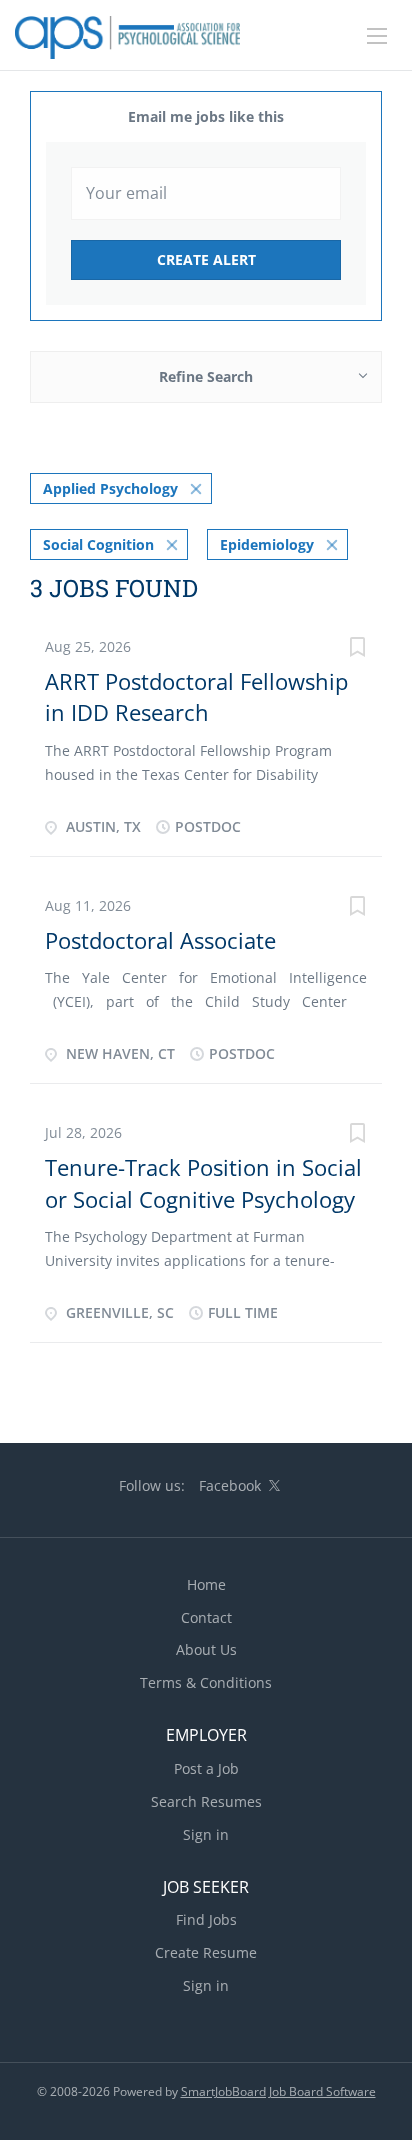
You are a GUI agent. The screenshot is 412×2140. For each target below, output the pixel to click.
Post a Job (206, 1768)
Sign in (206, 1834)
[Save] (357, 649)
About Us (206, 1649)
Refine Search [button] (206, 376)
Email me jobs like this (206, 116)
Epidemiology (267, 544)
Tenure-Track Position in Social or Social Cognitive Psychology (203, 1182)
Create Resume (206, 1952)
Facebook (230, 1485)
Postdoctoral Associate (160, 940)
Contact (206, 1617)
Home (206, 1584)
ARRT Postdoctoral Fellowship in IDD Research (196, 696)
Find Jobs (206, 1919)
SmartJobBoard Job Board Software (278, 2091)
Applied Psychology (110, 488)
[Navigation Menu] (377, 36)
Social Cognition (98, 544)
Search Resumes (206, 1801)
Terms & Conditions (206, 1682)
